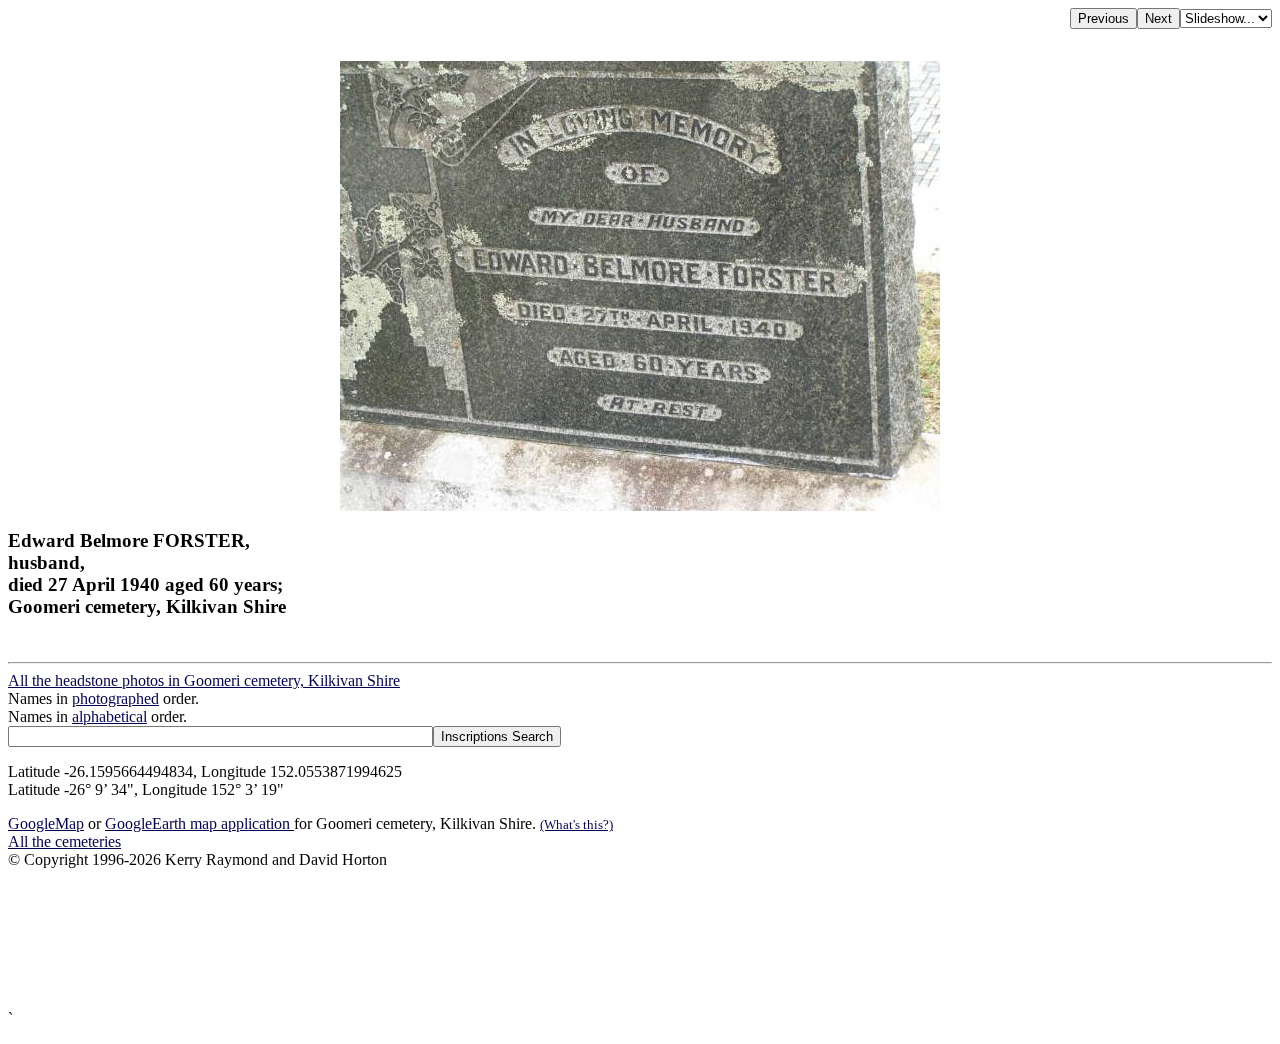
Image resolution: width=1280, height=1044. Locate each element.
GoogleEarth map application (199, 823)
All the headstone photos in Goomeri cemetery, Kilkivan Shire (204, 680)
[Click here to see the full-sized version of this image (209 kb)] (640, 505)
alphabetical (109, 716)
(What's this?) (576, 824)
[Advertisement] (608, 939)
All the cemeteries (64, 841)
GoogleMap (46, 823)
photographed (115, 698)
